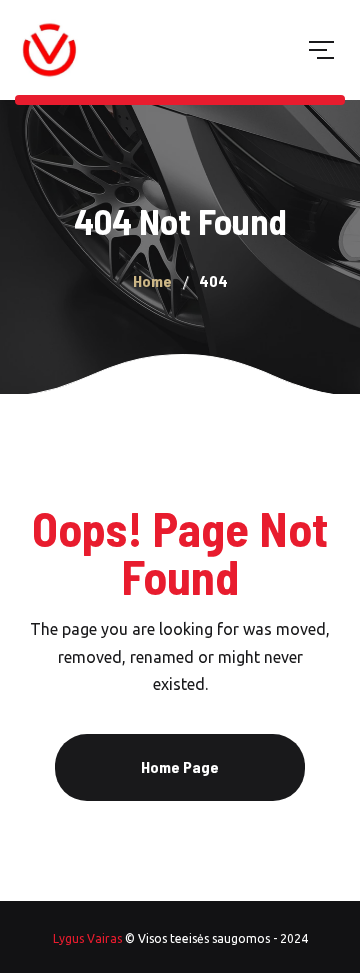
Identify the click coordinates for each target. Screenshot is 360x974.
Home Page (180, 766)
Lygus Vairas (87, 938)
